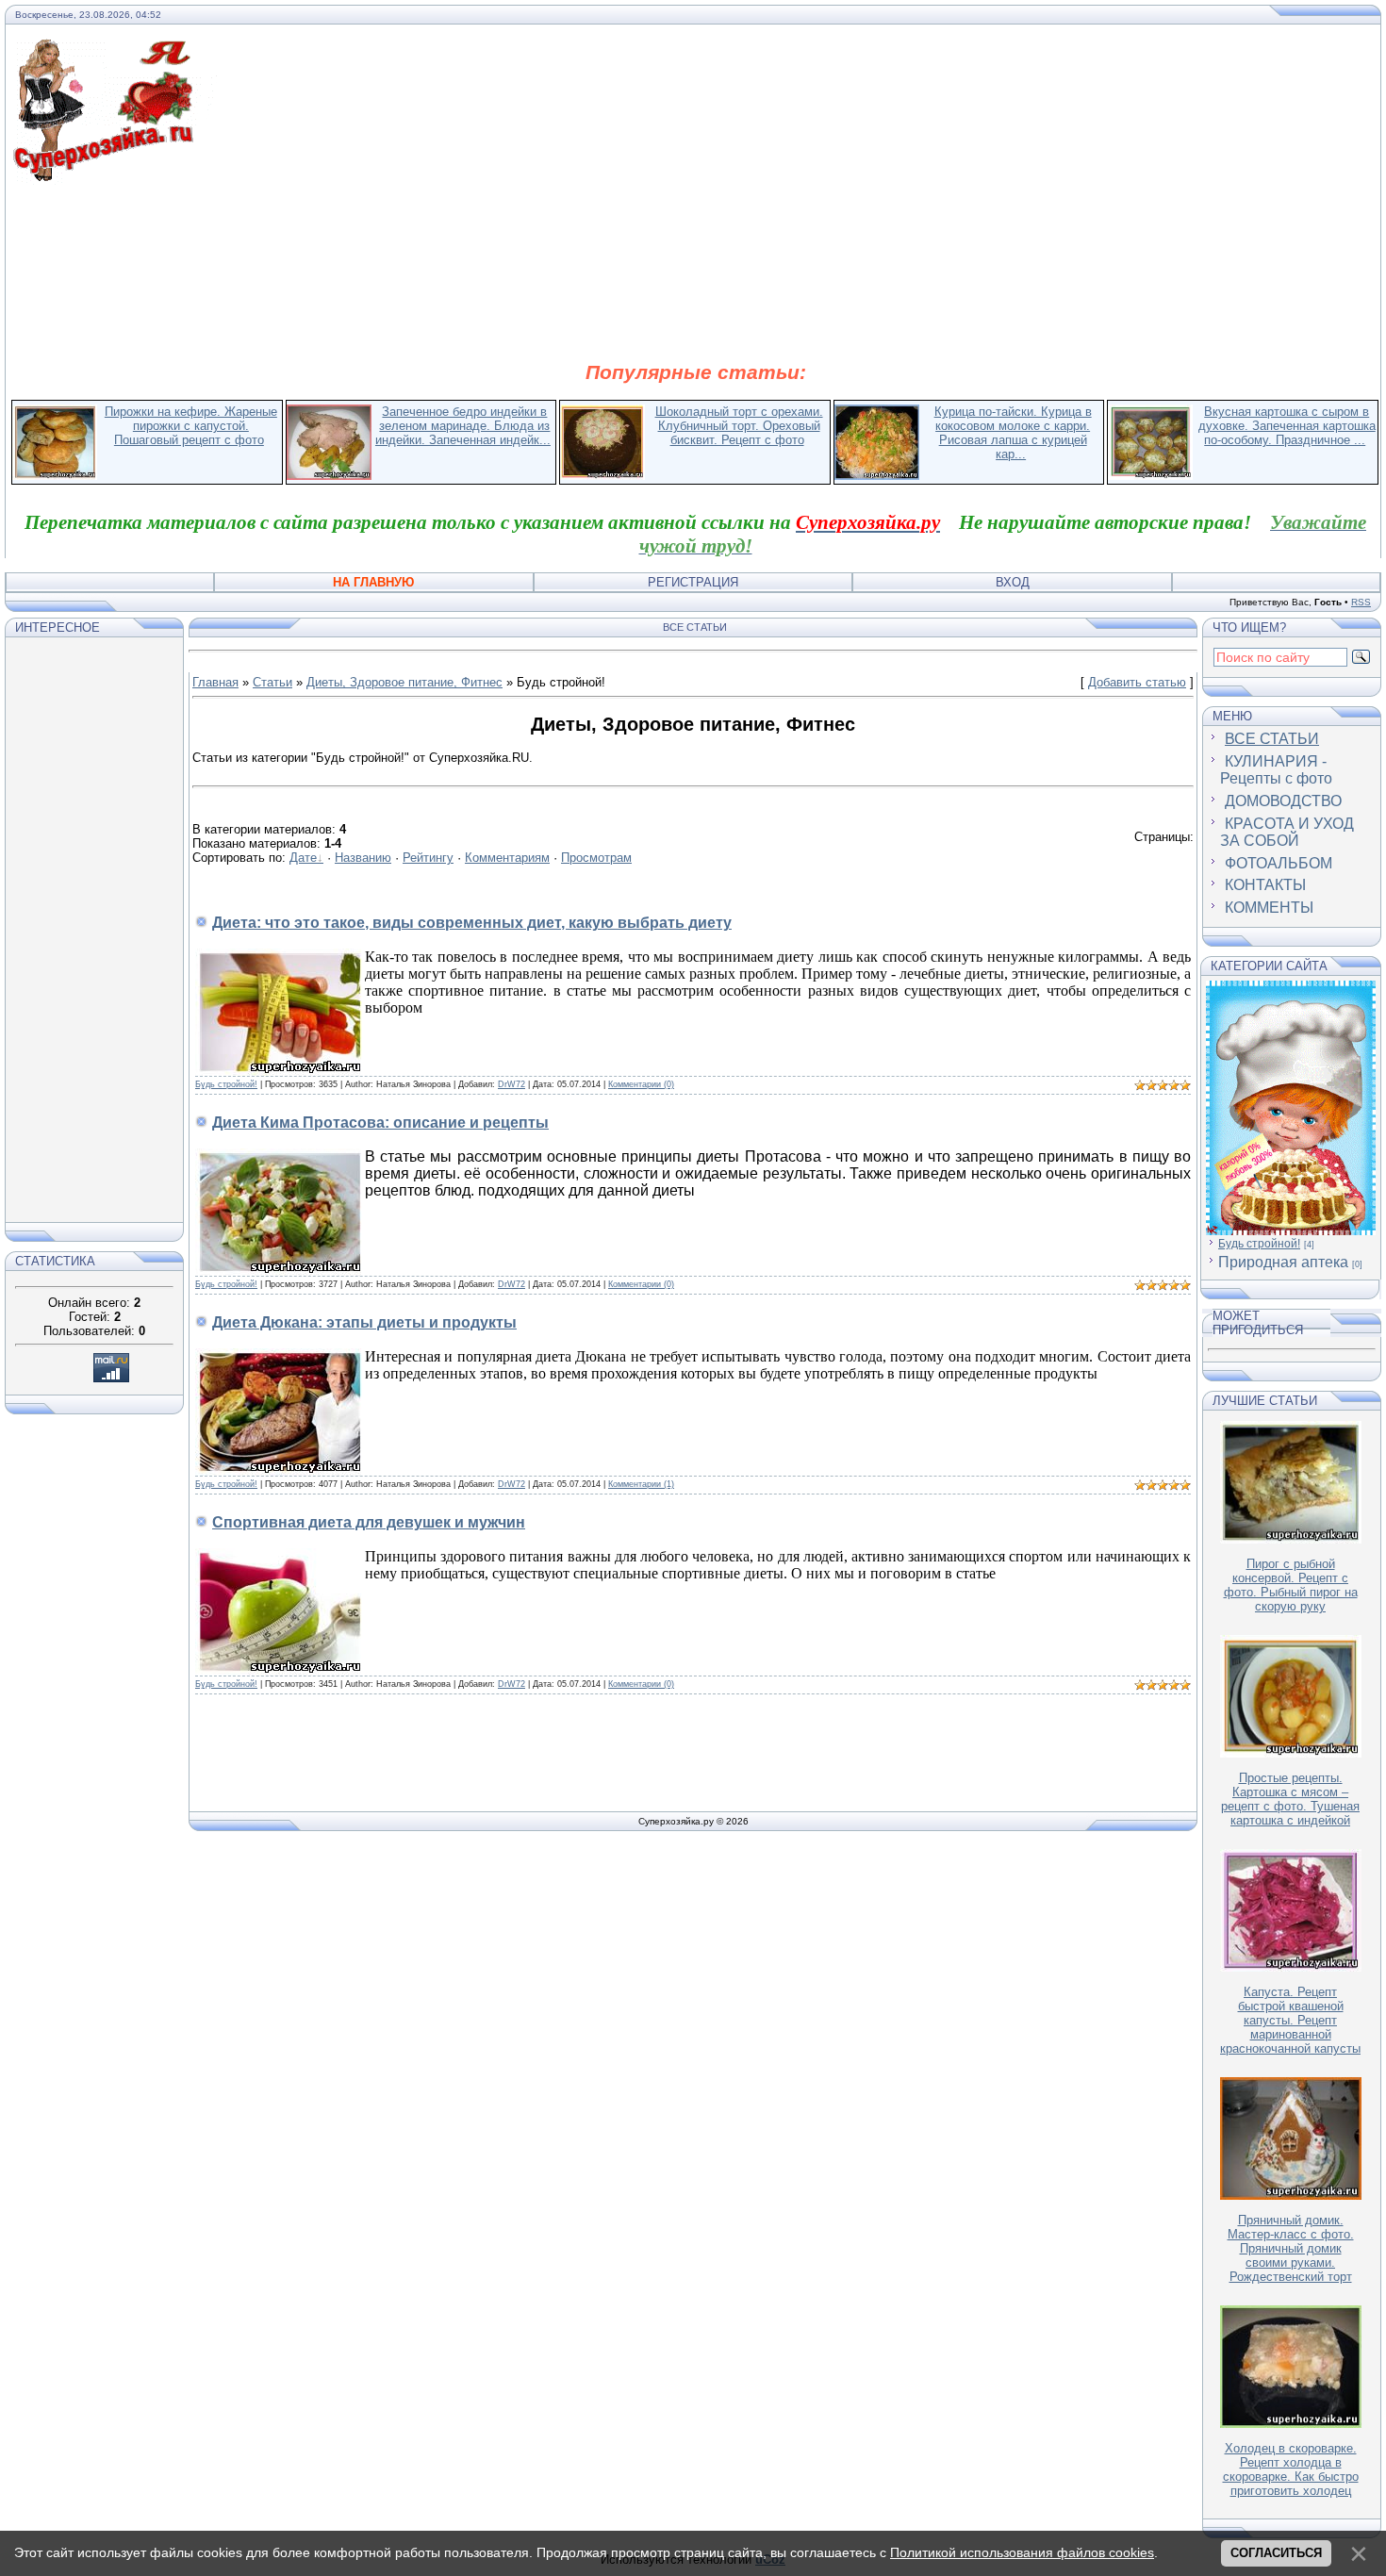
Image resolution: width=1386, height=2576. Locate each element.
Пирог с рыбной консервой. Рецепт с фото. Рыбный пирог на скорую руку (1291, 1585)
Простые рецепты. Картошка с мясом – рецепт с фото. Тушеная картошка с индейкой (1290, 1799)
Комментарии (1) (641, 1484)
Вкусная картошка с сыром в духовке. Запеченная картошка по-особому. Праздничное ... (1287, 426)
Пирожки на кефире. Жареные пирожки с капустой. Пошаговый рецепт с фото (191, 426)
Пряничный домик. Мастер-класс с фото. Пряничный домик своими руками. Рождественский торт (1291, 2248)
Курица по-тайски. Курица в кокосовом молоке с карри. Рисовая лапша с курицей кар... (1013, 433)
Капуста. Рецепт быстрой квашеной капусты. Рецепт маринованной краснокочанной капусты (1290, 2020)
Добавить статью (1137, 682)
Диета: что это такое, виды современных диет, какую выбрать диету (472, 923)
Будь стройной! (226, 1084)
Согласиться (1276, 2553)
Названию (363, 858)
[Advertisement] (696, 272)
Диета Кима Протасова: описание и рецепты (380, 1123)
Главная (215, 682)
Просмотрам (596, 858)
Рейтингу (428, 858)
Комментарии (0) (641, 1084)
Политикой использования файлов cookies (1022, 2552)
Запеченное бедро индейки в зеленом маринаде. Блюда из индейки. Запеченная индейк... (463, 426)
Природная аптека (1283, 1262)
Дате (303, 858)
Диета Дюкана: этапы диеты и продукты (364, 1322)
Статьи (272, 682)
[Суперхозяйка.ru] (115, 50)
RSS (1361, 602)
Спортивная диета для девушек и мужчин (369, 1522)
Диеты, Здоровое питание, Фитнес (404, 682)
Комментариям (507, 858)
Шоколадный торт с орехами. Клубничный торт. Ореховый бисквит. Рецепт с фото (739, 426)
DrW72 (511, 1084)
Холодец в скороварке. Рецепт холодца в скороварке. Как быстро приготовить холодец (1291, 2469)
